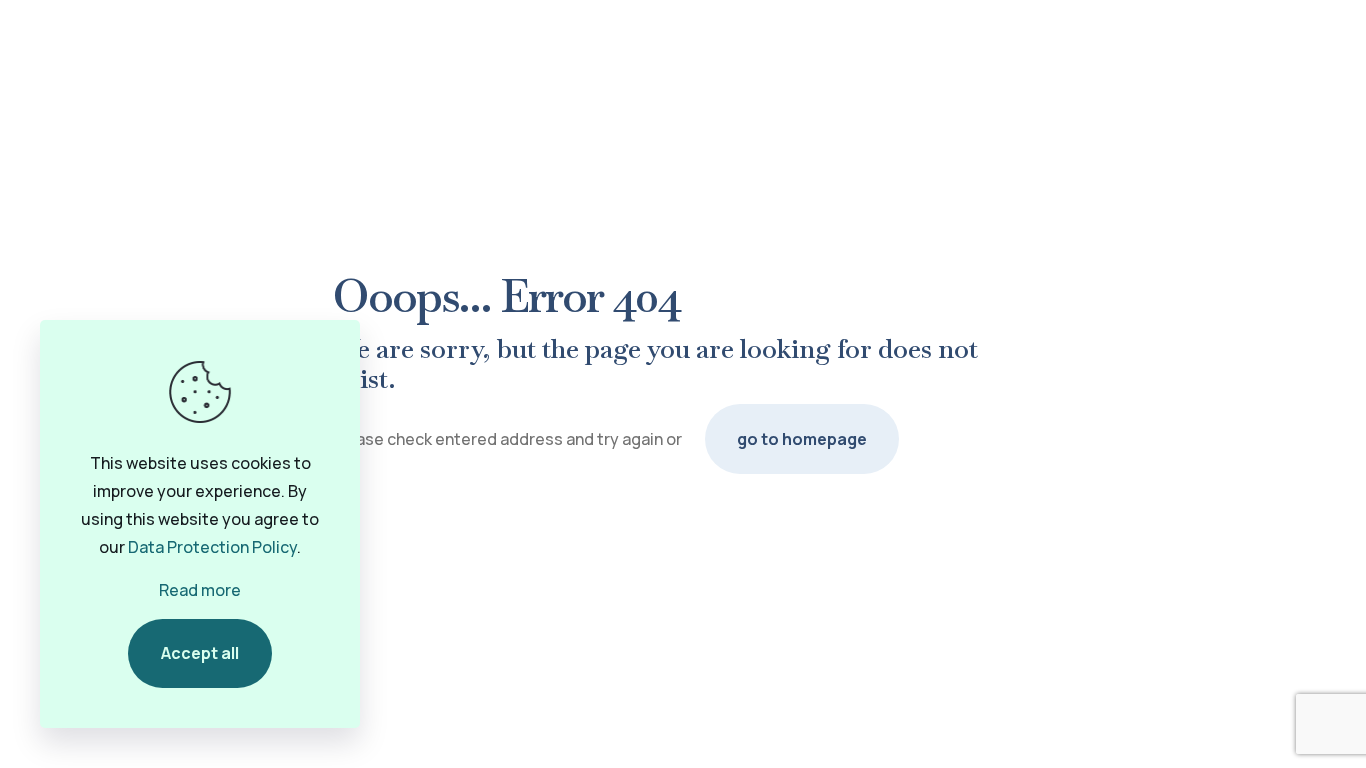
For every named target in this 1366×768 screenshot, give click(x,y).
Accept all (200, 653)
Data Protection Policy (212, 547)
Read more (200, 590)
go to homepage (802, 439)
